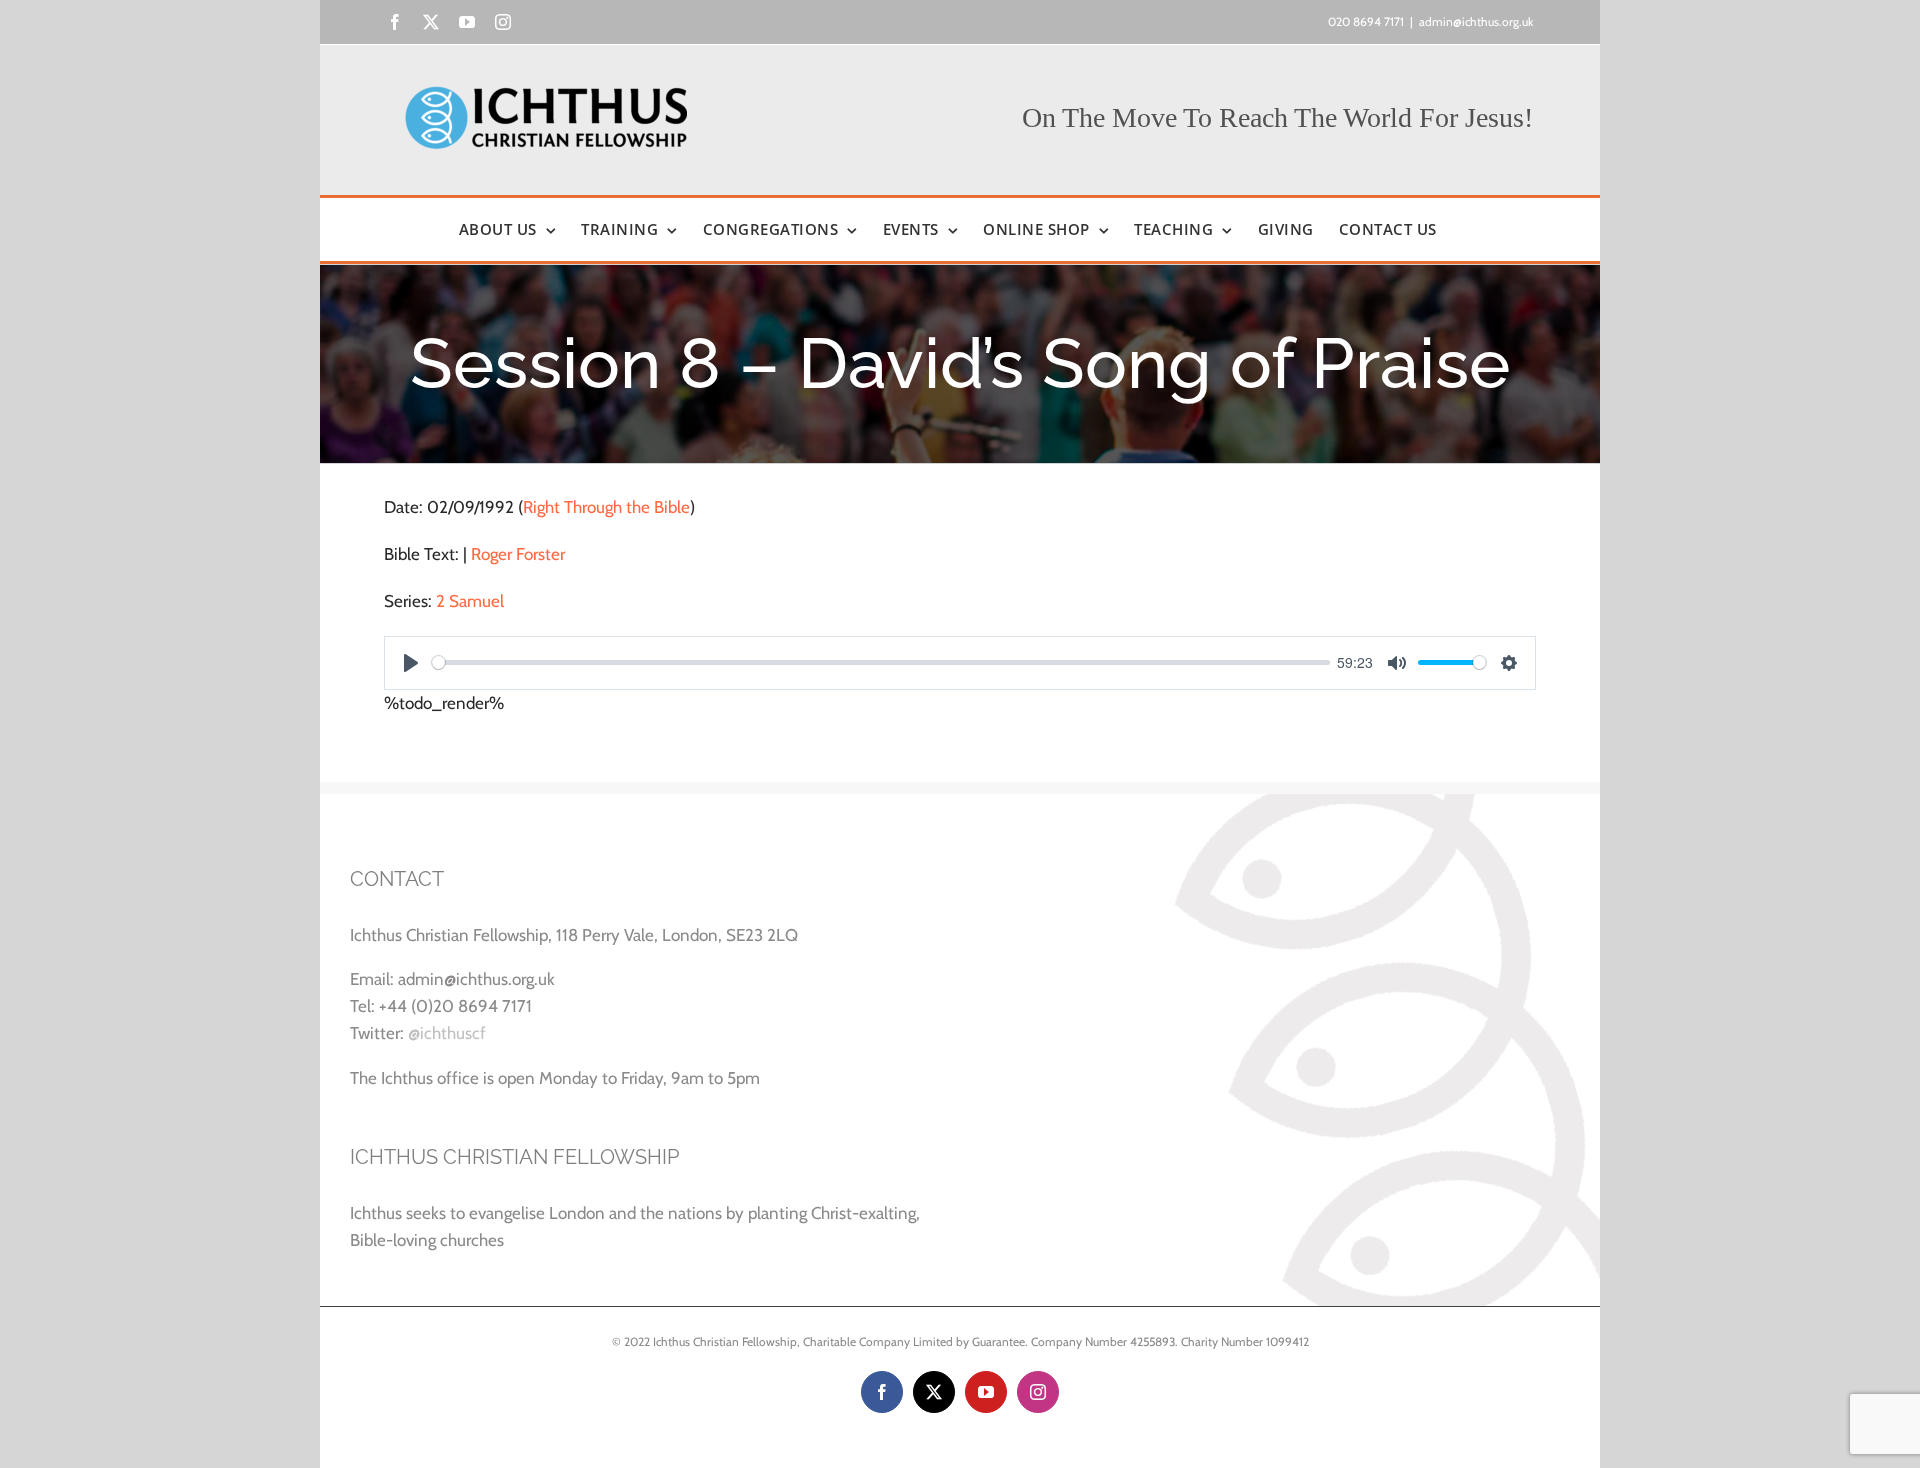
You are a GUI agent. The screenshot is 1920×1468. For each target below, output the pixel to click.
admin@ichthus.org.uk (1476, 21)
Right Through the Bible (606, 507)
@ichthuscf (447, 1033)
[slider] (881, 662)
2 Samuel (470, 601)
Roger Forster (518, 554)
